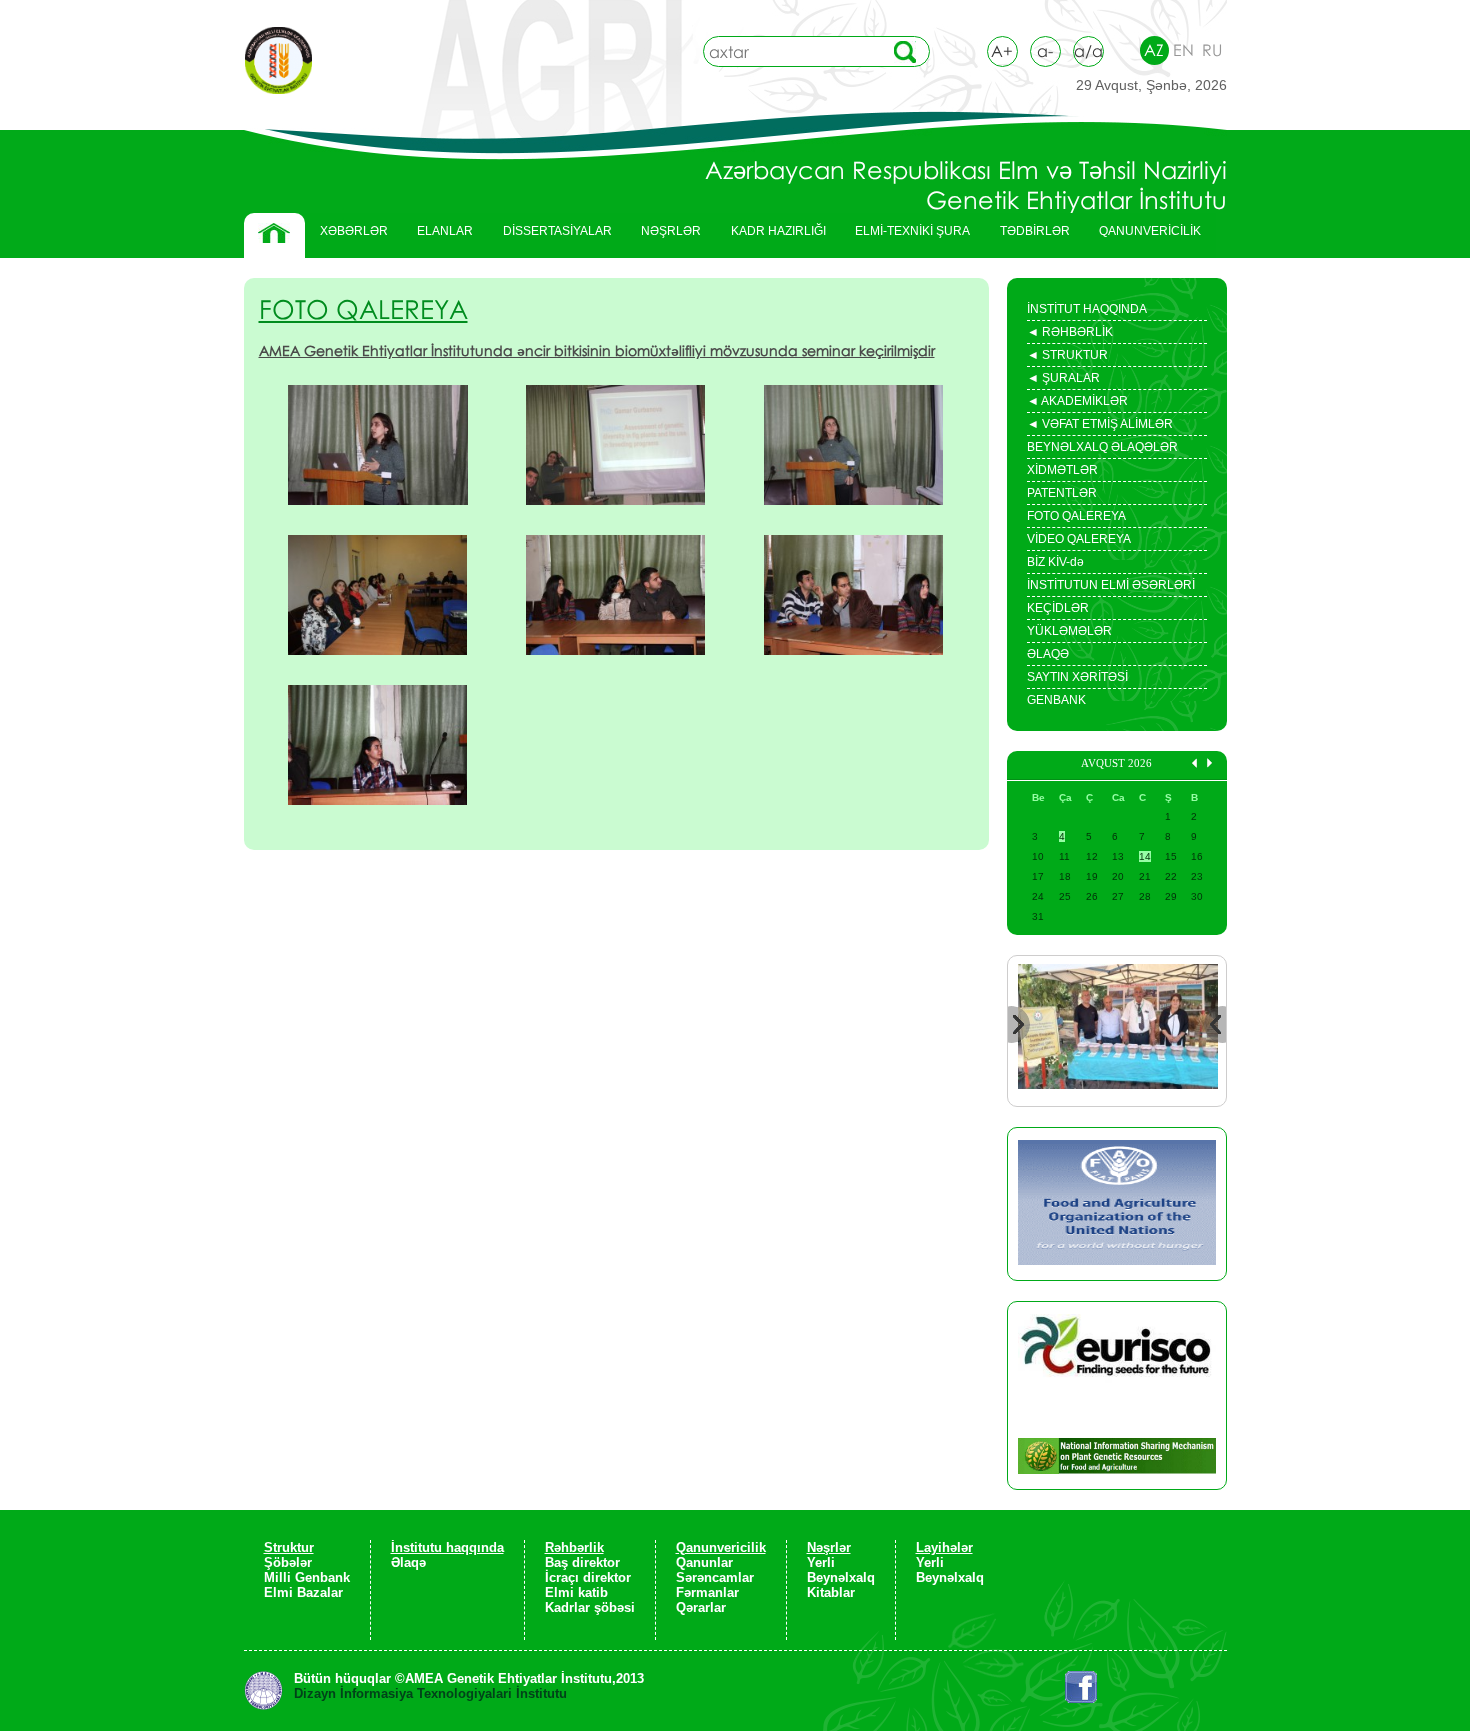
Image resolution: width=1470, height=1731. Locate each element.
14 (1145, 856)
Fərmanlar (707, 1592)
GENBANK (1056, 700)
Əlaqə (408, 1562)
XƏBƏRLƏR (354, 231)
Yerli (821, 1562)
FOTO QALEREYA (1076, 516)
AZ (1154, 50)
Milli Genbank (307, 1577)
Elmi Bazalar (303, 1592)
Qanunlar (704, 1562)
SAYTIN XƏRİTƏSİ (1077, 677)
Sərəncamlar (715, 1577)
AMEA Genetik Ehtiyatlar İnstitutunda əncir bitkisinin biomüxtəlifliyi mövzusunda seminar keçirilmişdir (597, 350)
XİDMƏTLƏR (1062, 470)
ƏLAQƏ (1048, 654)
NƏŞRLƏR (663, 236)
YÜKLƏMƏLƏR (1069, 631)
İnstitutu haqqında (447, 1547)
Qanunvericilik (721, 1547)
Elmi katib (576, 1592)
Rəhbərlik (574, 1547)
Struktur (289, 1547)
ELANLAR (445, 231)
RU (1212, 50)
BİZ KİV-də (1055, 562)
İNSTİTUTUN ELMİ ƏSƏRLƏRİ (1111, 585)
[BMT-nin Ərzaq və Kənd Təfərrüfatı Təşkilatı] (1117, 1204)
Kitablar (831, 1592)
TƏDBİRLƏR (1027, 236)
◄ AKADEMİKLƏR (1077, 403)
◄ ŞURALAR (1063, 380)
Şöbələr (288, 1562)
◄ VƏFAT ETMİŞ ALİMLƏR (1100, 426)
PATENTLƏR (1062, 493)
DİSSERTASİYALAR (550, 236)
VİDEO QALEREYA (1079, 539)
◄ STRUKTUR (1067, 357)
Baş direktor (582, 1562)
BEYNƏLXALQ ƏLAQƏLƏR (1102, 447)
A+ (1002, 51)
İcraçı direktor (588, 1577)
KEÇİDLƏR (1058, 608)
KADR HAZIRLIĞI (771, 236)
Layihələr (944, 1547)
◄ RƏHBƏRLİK (1070, 334)
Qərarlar (701, 1607)
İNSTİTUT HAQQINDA (1087, 309)
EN (1183, 50)
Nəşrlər (829, 1547)
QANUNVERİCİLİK (1142, 236)
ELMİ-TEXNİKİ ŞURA (912, 231)
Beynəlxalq (841, 1577)
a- (1045, 51)
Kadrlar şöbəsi (590, 1607)
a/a (1088, 51)
